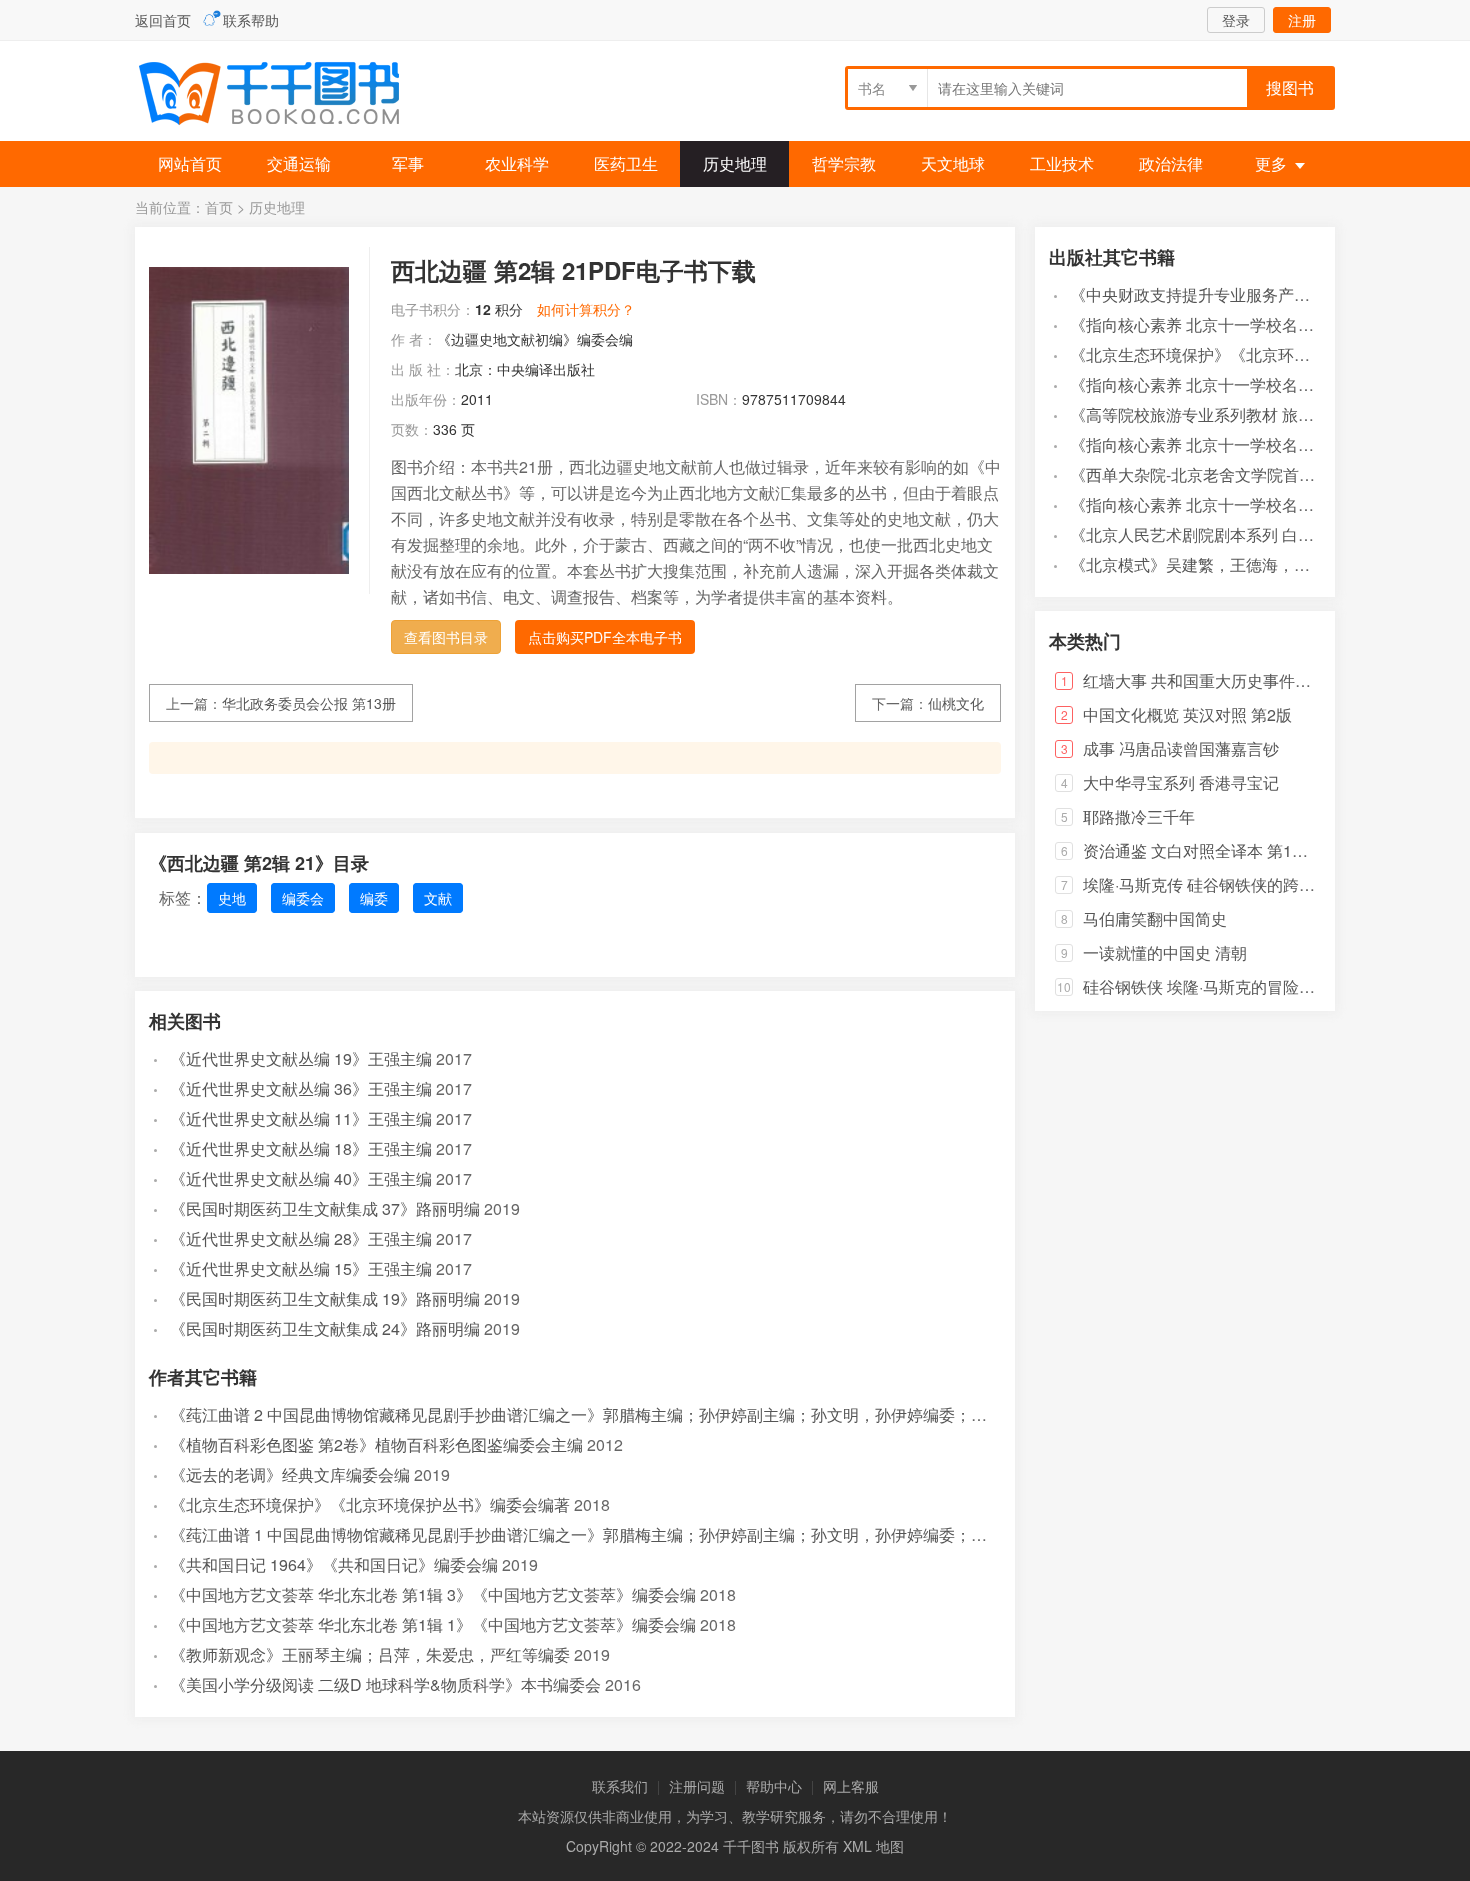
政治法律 (1171, 163)
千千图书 (285, 95)
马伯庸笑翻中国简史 (1155, 918)
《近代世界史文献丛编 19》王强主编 (301, 1058)
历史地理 (735, 163)
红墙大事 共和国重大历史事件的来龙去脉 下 (1239, 680)
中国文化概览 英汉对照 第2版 (1187, 714)
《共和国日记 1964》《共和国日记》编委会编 (334, 1564)
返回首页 (163, 20)
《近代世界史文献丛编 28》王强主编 (301, 1238)
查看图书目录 (446, 637)
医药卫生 (626, 163)
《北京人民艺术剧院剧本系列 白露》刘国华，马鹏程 (1256, 534)
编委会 (303, 898)
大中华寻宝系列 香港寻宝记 (1181, 782)
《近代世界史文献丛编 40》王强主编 (301, 1178)
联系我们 (620, 1786)
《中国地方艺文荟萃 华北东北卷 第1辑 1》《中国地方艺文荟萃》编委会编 (433, 1624)
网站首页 (190, 163)
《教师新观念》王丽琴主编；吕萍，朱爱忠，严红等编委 (370, 1654)
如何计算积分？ (586, 309)
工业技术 (1062, 163)
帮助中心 (774, 1786)
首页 (219, 207)
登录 (1236, 20)
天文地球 (953, 163)
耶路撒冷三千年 (1139, 816)
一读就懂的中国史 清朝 (1165, 952)
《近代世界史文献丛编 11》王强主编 (301, 1118)
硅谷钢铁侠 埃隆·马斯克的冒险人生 (1207, 986)
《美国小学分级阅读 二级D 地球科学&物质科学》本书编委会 (385, 1684)
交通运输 (299, 163)
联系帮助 (251, 20)
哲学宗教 (844, 163)
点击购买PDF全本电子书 (605, 637)
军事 (408, 163)
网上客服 (851, 1786)
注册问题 (697, 1786)
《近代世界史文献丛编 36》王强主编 (301, 1088)
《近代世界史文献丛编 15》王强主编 (301, 1268)
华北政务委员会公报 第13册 (309, 703)
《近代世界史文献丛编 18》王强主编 (301, 1148)
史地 (232, 898)
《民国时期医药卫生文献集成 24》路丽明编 (325, 1328)
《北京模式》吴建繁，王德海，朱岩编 (1206, 564)
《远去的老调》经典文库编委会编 (290, 1474)
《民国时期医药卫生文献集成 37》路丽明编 (325, 1208)
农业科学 (517, 163)
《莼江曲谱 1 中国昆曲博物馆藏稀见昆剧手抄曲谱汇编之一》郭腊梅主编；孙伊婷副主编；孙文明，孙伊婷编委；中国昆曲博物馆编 (634, 1534)
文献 (438, 898)
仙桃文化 (956, 703)
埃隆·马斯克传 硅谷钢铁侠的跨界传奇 (1215, 884)
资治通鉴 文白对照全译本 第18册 (1200, 850)
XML (857, 1846)
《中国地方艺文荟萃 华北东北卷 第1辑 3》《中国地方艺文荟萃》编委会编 (433, 1594)
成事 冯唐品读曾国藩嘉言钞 (1181, 748)
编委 (374, 898)
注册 (1302, 20)
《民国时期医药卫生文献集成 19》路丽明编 (325, 1298)
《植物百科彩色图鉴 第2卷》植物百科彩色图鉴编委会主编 (376, 1444)
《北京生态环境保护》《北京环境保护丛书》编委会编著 (370, 1504)
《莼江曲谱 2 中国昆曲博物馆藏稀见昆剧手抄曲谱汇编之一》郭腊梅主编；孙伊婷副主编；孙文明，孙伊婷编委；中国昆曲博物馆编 (634, 1414)
